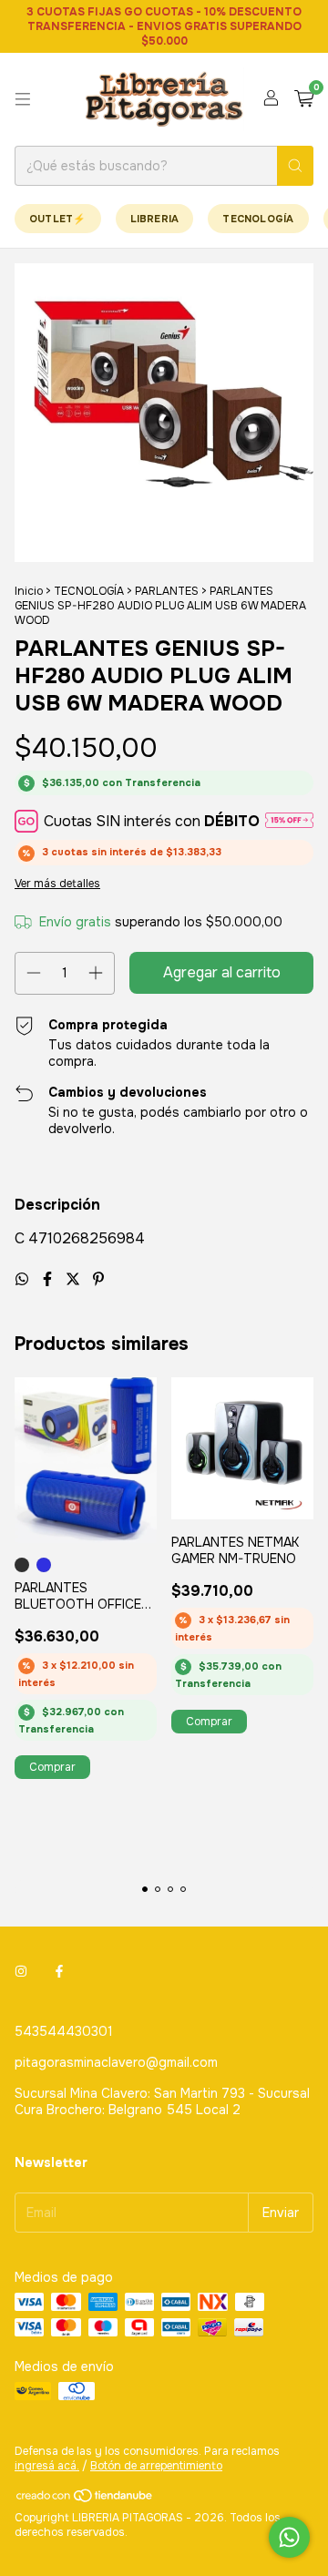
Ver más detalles (57, 884)
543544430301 (64, 2031)
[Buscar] (295, 166)
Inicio (29, 591)
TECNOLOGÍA (258, 219)
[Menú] (23, 99)
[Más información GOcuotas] (289, 822)
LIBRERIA (155, 219)
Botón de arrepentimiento (156, 2466)
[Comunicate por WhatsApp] (289, 2537)
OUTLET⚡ (58, 219)
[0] (304, 100)
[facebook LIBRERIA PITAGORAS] (59, 1971)
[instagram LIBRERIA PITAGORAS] (21, 1971)
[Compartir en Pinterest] (98, 1279)
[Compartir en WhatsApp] (24, 1279)
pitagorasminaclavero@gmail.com (116, 2062)
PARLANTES (167, 591)
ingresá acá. (47, 2466)
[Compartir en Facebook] (49, 1279)
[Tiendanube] (85, 2499)
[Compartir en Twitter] (75, 1279)
